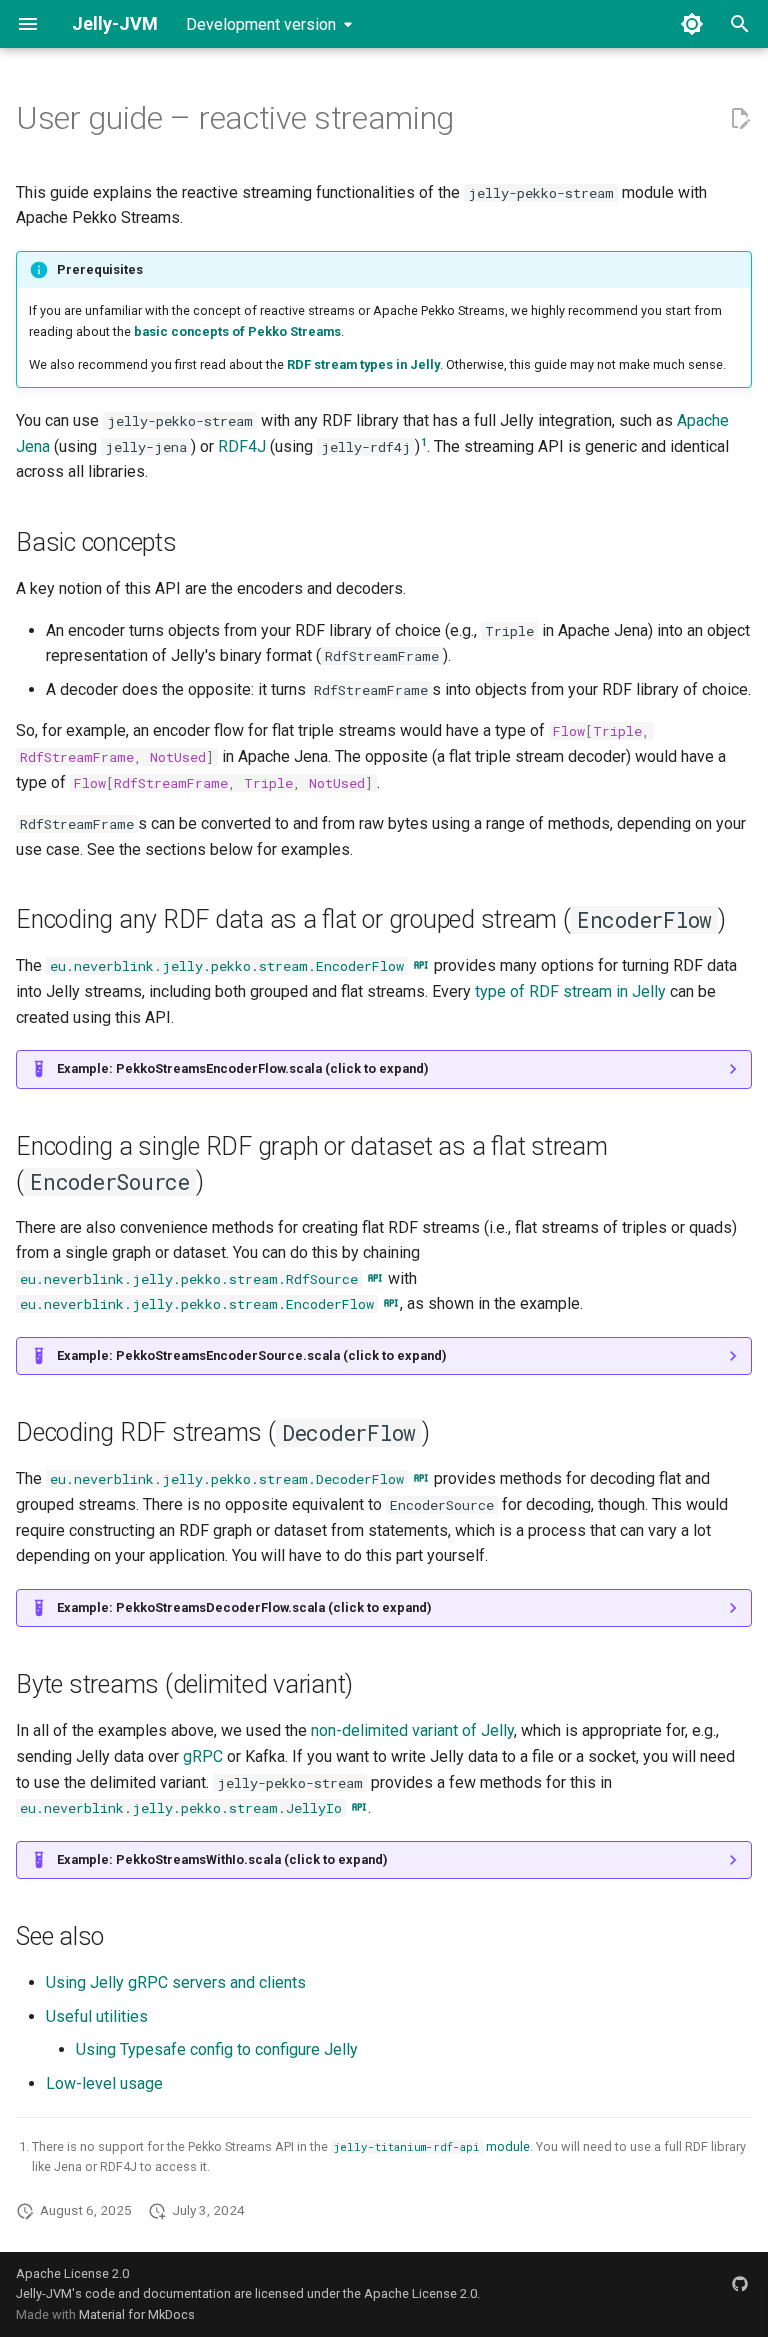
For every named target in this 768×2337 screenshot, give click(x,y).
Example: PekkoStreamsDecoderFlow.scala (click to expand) (244, 1607)
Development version (261, 24)
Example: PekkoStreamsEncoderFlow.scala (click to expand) (243, 1068)
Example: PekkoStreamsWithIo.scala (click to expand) (222, 1859)
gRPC (203, 1756)
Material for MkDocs (137, 2314)
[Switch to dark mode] (692, 24)
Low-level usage (104, 2083)
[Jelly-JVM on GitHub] (740, 2284)
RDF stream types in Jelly (363, 364)
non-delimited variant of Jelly (412, 1730)
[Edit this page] (740, 119)
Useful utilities (97, 2016)
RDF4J (242, 446)
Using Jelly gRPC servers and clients (176, 1982)
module (432, 2146)
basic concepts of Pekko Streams (237, 331)
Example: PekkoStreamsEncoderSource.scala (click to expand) (252, 1355)
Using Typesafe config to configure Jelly (217, 2049)
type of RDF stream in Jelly (570, 991)
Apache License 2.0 (72, 2273)
